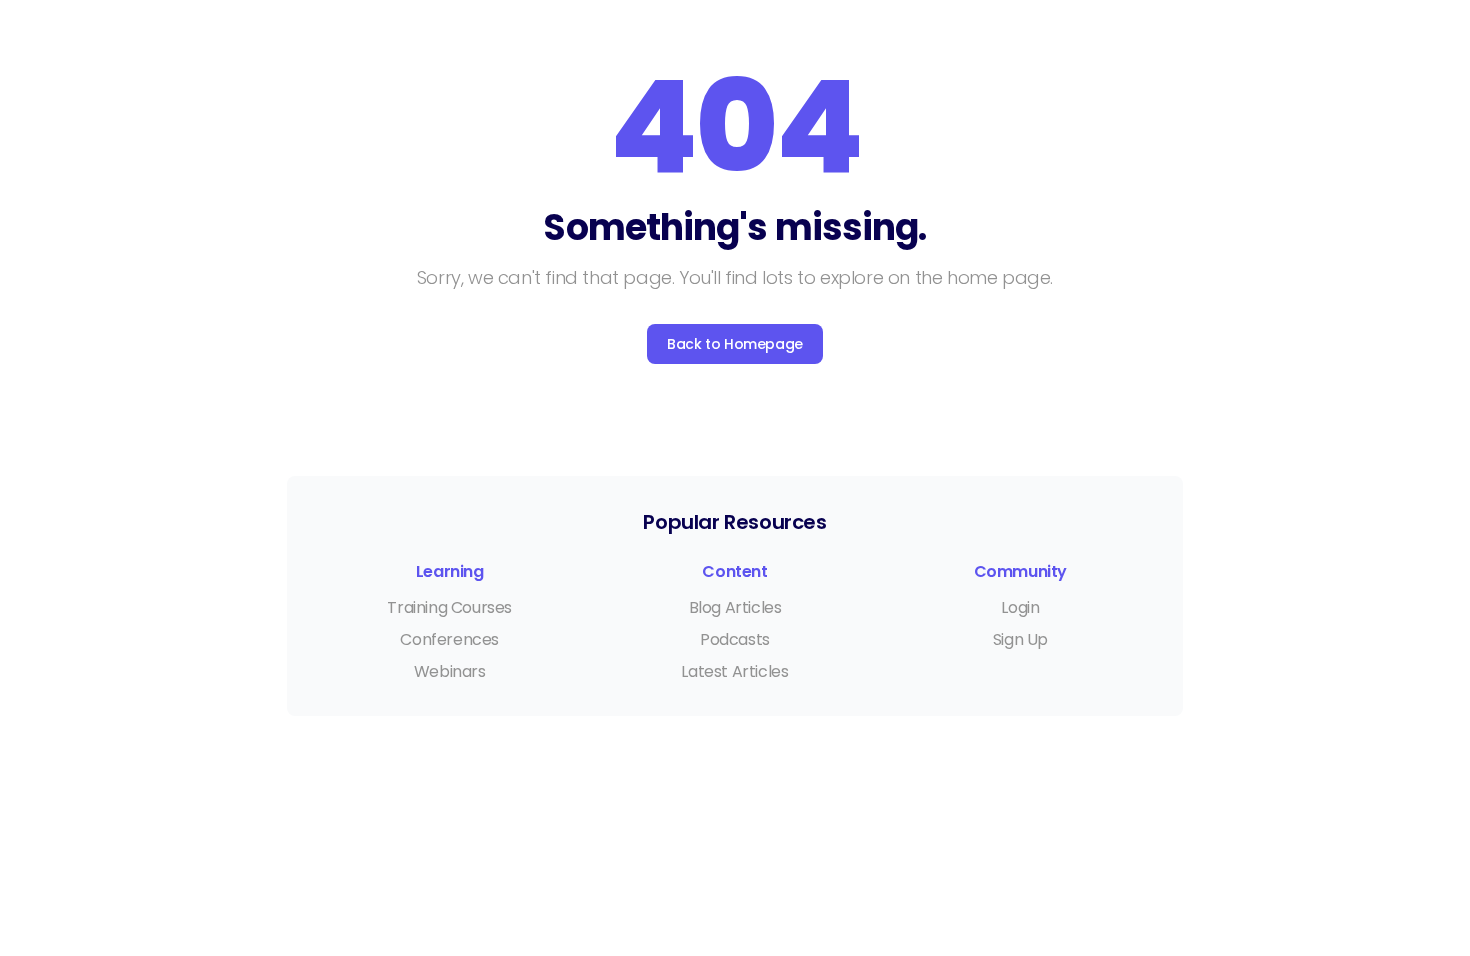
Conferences (449, 639)
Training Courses (449, 607)
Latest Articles (734, 671)
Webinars (450, 671)
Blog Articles (735, 607)
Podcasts (735, 639)
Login (1020, 607)
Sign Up (1020, 639)
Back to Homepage (735, 344)
